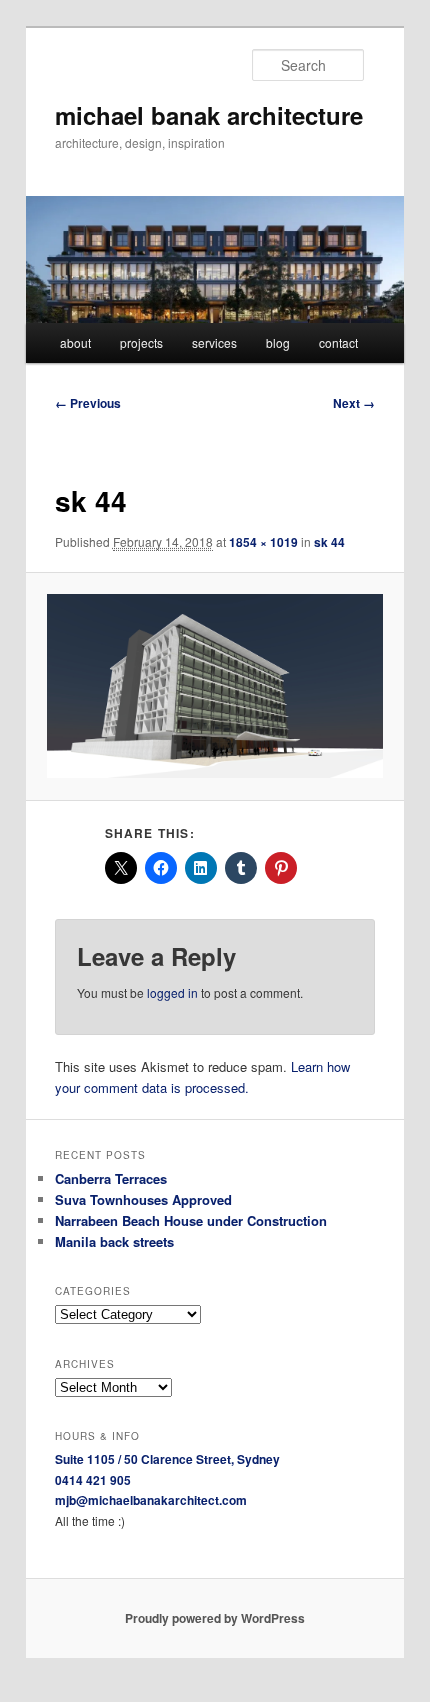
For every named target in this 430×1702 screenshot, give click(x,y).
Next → (354, 403)
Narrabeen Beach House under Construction (191, 1220)
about (75, 342)
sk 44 (329, 542)
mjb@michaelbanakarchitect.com (151, 1500)
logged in (172, 992)
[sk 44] (214, 686)
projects (141, 342)
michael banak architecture (209, 115)
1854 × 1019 (263, 542)
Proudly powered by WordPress (215, 1618)
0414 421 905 (93, 1480)
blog (278, 342)
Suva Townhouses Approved (143, 1199)
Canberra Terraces (111, 1178)
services (214, 342)
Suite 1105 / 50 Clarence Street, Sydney (167, 1459)
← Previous (88, 403)
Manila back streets (114, 1241)
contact (338, 342)
